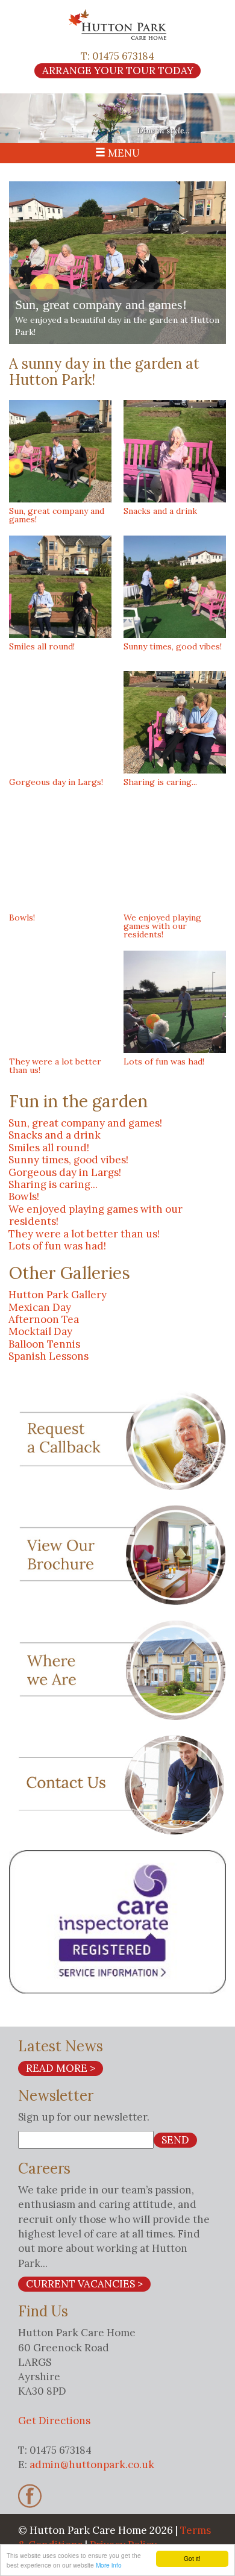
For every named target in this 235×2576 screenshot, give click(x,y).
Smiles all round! (49, 1148)
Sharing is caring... (53, 1184)
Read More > (61, 2068)
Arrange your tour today (118, 70)
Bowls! (24, 1196)
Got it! (192, 2558)
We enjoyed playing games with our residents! (96, 1215)
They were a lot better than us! (84, 1234)
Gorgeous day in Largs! (65, 1172)
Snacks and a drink (55, 1135)
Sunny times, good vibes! (68, 1160)
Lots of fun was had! (57, 1246)
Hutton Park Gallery (58, 1295)
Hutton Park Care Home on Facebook (30, 2496)
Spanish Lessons (49, 1356)
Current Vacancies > (84, 2284)
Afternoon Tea (44, 1319)
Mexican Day (40, 1307)
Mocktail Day (40, 1331)
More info (109, 2565)
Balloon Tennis (44, 1344)
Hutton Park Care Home (117, 24)
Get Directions (54, 2421)
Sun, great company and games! (85, 1123)
